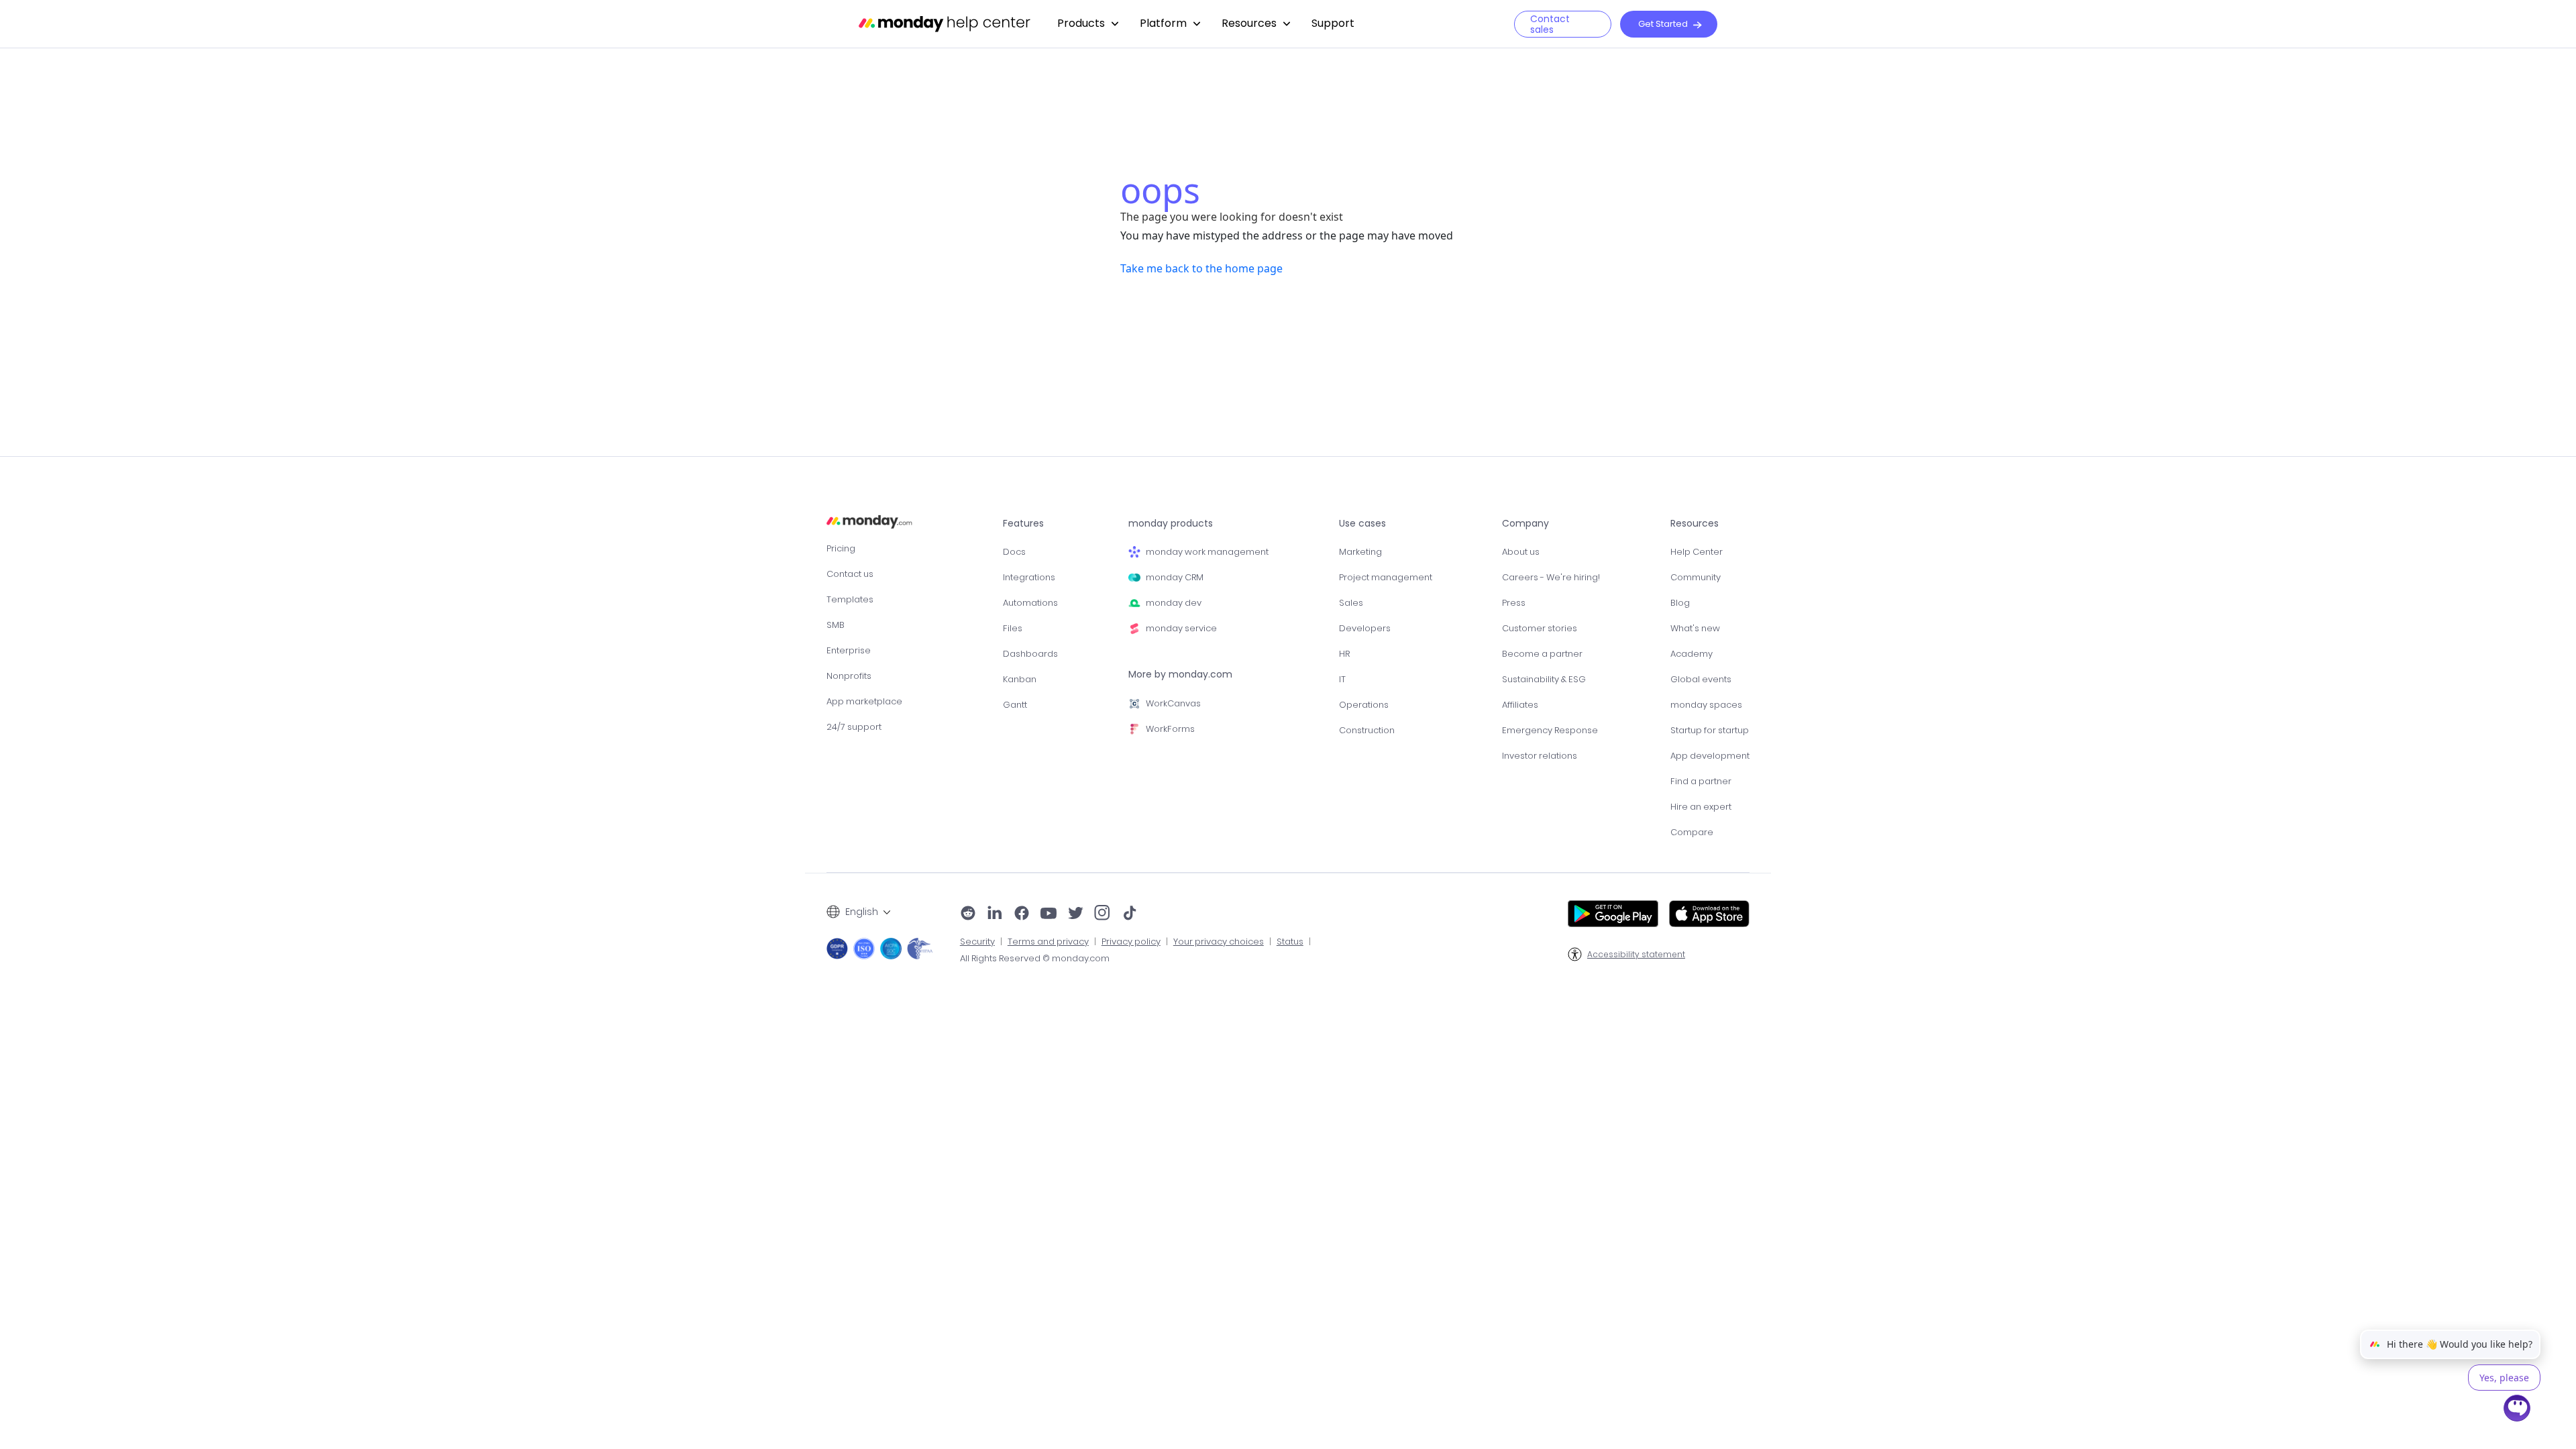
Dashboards (1030, 654)
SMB (836, 625)
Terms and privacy (1048, 942)
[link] (1088, 24)
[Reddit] (968, 914)
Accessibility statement (1636, 955)
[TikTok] (1130, 914)
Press (1514, 603)
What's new (1695, 628)
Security (977, 942)
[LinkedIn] (995, 914)
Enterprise (849, 650)
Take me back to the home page (1201, 268)
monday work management (1207, 552)
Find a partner (1701, 781)
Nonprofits (849, 676)
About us (1521, 552)
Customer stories (1540, 628)
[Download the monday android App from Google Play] (1613, 914)
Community (1696, 577)
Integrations (1029, 577)
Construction (1367, 730)
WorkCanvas (1173, 703)
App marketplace (864, 701)
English (862, 912)
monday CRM (1175, 577)
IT (1342, 679)
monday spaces (1706, 705)
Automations (1030, 603)
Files (1013, 628)
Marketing (1360, 552)
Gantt (1015, 705)
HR (1344, 654)
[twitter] (1075, 914)
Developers (1365, 628)
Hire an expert (1701, 807)
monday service (1181, 628)
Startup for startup (1710, 730)
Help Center (1697, 552)
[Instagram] (1103, 914)
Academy (1692, 654)
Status (1290, 942)
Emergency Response (1550, 730)
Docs (1014, 552)
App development (1710, 756)
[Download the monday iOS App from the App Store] (1709, 914)
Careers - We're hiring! (1551, 577)
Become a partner (1542, 654)
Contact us (850, 574)
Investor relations (1540, 756)
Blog (1680, 603)
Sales (1351, 603)
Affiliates (1520, 705)
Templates (850, 599)
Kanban (1020, 679)
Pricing (841, 548)
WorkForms (1170, 729)
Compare (1692, 832)
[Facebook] (1022, 914)
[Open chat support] (2518, 1410)
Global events (1701, 679)
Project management (1386, 577)
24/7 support (854, 727)
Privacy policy (1131, 942)
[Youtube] (1049, 914)
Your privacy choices (1219, 942)
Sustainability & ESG (1544, 679)
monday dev (1174, 603)
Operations (1364, 705)
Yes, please (2504, 1378)
